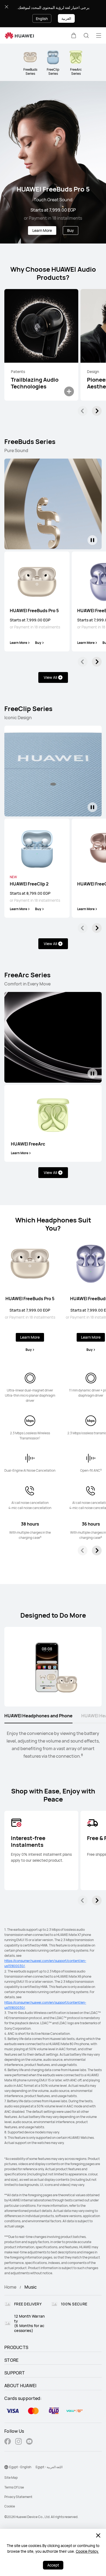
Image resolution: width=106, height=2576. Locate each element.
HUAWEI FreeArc (28, 1144)
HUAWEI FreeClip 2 (29, 884)
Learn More (42, 230)
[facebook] (8, 2442)
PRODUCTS (16, 2347)
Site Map (11, 2478)
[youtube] (29, 2442)
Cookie (10, 2506)
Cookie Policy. (87, 2551)
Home (10, 2287)
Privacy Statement (18, 2497)
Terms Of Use (14, 2487)
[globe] (6, 2467)
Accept (53, 2565)
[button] (74, 35)
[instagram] (18, 2442)
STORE (12, 2360)
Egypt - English (20, 2467)
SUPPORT (15, 2373)
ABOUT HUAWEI (21, 2386)
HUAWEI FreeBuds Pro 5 (34, 611)
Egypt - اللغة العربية (49, 2467)
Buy (71, 230)
